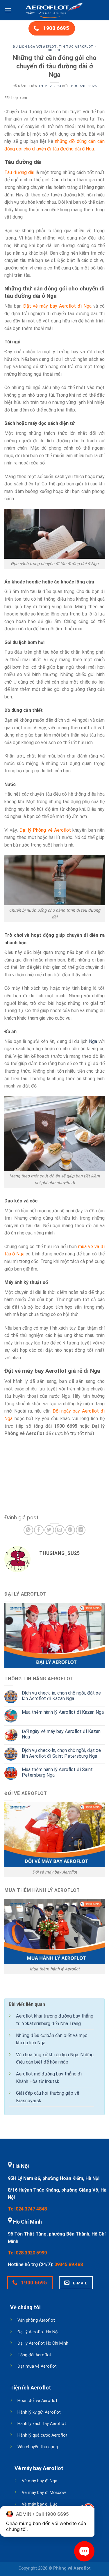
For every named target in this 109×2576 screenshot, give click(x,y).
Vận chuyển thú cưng (38, 2447)
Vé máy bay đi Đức (40, 2504)
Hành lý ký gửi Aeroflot (39, 2412)
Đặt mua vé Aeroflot (37, 2366)
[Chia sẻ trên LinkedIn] (81, 1530)
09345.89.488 (69, 2264)
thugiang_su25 (83, 86)
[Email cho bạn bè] (60, 1530)
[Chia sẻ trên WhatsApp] (28, 1530)
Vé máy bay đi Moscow (44, 2493)
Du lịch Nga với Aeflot (35, 47)
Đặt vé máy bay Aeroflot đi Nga (57, 306)
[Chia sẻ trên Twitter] (49, 1530)
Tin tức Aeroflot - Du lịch (72, 48)
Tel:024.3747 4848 (27, 2209)
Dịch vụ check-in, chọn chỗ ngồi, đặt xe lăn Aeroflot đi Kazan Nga (61, 1696)
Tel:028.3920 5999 (27, 2253)
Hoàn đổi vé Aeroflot (37, 2401)
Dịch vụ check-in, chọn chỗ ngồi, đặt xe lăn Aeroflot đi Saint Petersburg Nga (61, 1753)
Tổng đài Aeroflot (34, 2355)
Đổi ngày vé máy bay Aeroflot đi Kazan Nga (61, 1734)
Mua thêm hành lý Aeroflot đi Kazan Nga (63, 1712)
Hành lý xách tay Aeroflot (42, 2424)
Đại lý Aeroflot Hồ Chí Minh (43, 2343)
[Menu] (8, 10)
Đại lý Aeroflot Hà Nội (38, 2332)
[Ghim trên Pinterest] (70, 1530)
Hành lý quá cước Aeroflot (42, 2435)
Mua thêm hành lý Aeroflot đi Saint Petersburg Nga (57, 1772)
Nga (93, 1041)
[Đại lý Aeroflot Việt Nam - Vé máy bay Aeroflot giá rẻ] (55, 10)
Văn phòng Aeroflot (36, 2320)
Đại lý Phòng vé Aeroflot (45, 830)
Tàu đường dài (19, 172)
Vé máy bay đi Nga (40, 2481)
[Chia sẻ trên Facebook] (39, 1530)
